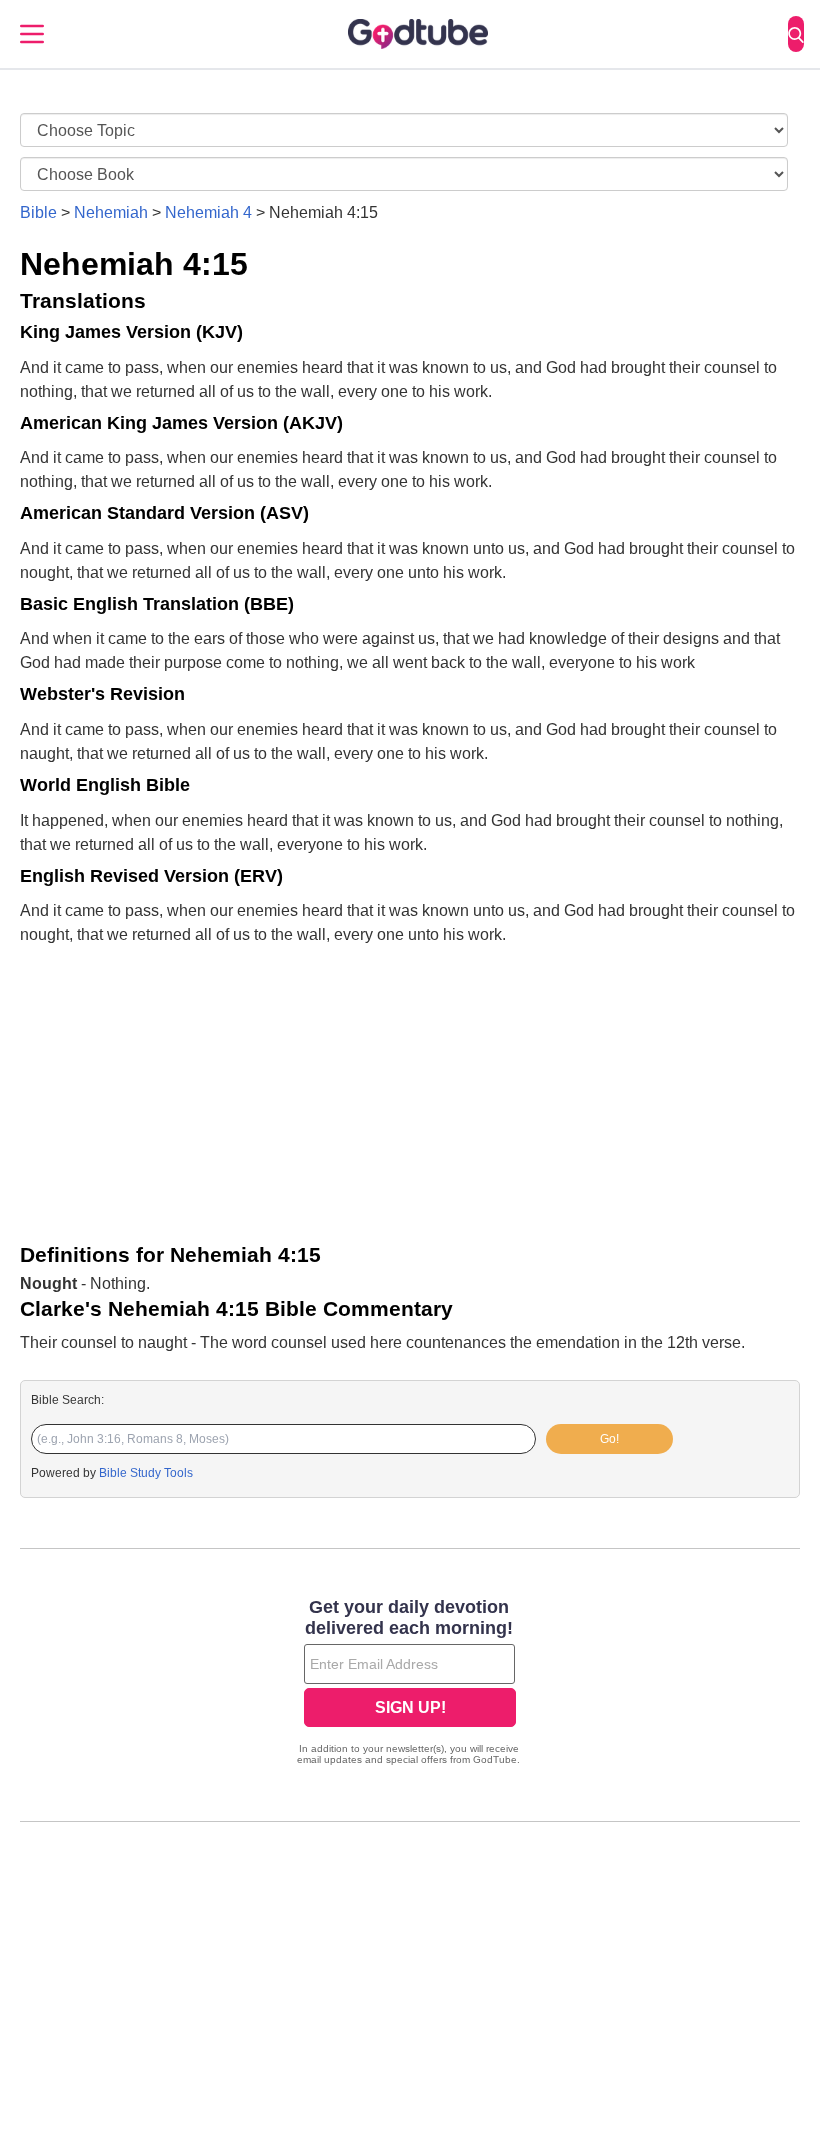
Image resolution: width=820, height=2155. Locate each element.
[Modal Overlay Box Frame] (410, 1684)
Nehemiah (111, 212)
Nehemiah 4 (208, 212)
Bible (38, 212)
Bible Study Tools (146, 1473)
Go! (609, 1439)
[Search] (796, 34)
